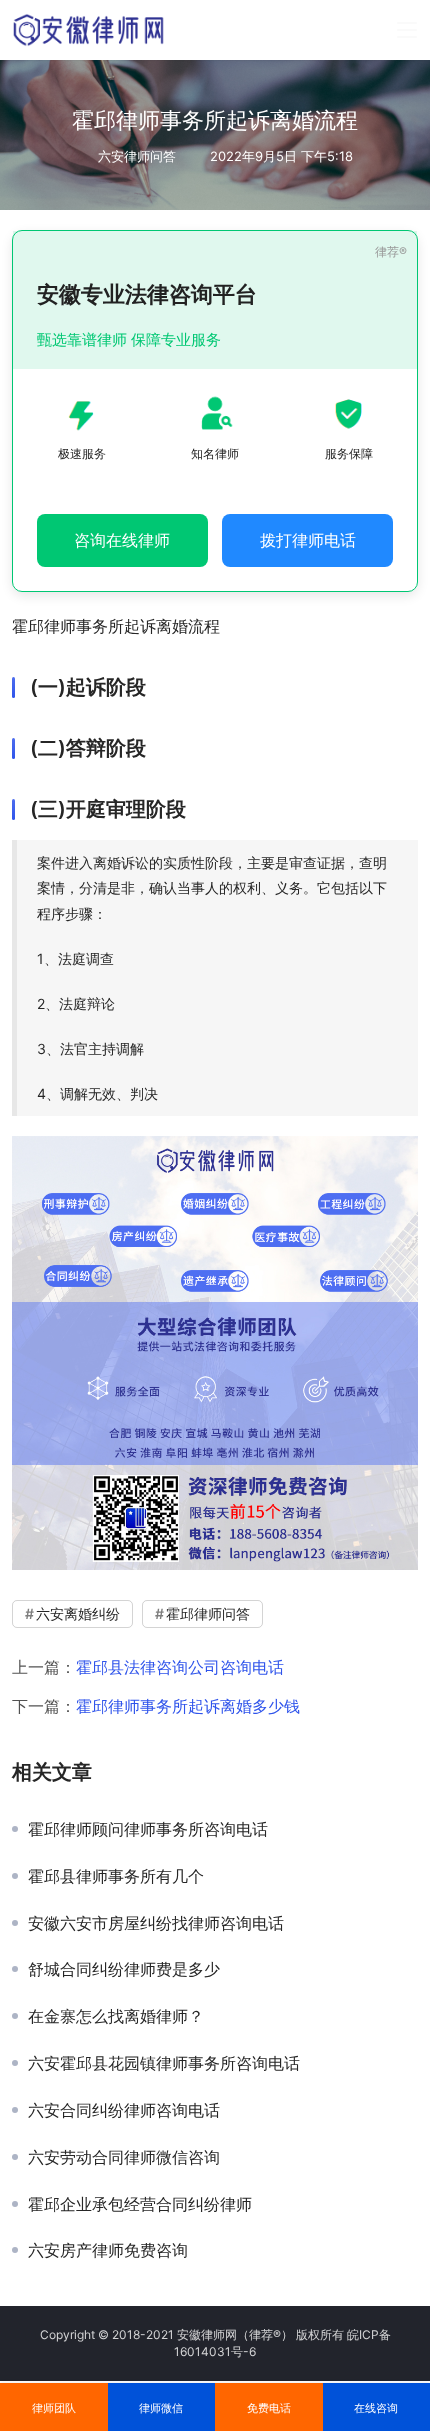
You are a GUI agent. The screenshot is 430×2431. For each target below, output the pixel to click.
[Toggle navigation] (407, 30)
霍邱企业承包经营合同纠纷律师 (140, 2204)
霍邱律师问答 (208, 1613)
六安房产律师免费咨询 (108, 2250)
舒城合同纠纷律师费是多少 (124, 1969)
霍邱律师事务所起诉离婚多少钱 (188, 1706)
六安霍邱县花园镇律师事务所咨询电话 (164, 2063)
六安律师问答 (137, 156)
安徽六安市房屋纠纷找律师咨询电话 (156, 1923)
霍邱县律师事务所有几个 (116, 1876)
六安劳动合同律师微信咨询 (124, 2157)
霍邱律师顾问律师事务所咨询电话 (148, 1829)
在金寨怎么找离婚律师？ (116, 2016)
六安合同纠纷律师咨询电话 (124, 2110)
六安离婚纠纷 (78, 1613)
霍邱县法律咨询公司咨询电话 (180, 1667)
